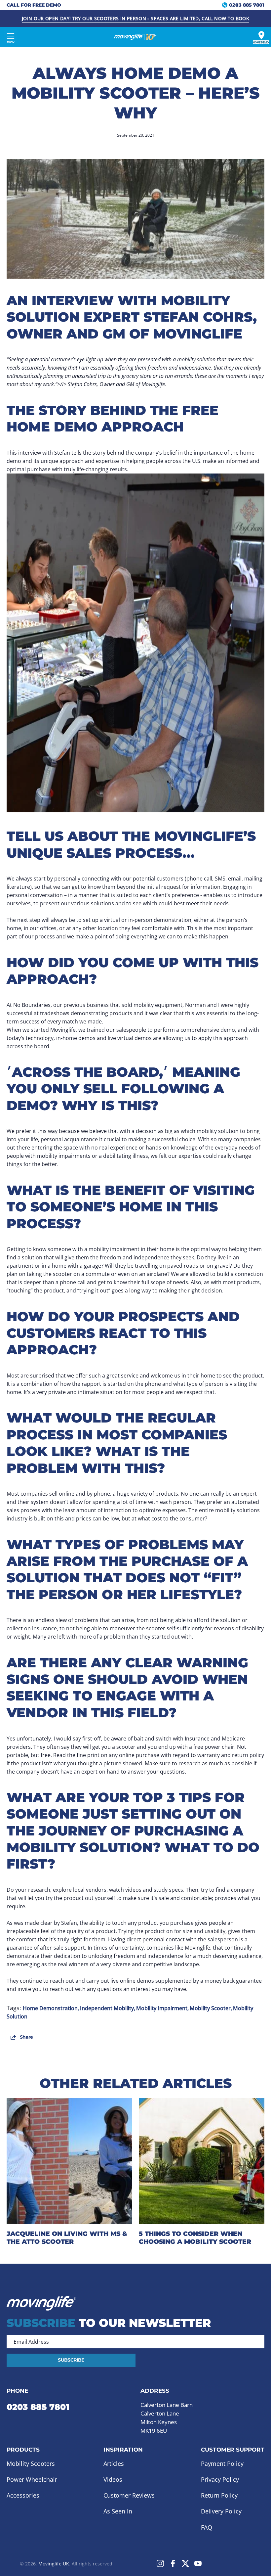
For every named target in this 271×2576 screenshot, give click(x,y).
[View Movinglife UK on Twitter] (185, 2563)
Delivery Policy (221, 2511)
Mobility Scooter (210, 2008)
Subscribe (71, 2360)
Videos (113, 2479)
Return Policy (219, 2496)
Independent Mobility (107, 2008)
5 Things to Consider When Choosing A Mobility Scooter (195, 2237)
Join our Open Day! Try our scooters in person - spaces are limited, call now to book (135, 18)
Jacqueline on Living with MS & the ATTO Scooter (67, 2237)
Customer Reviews (129, 2496)
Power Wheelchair (32, 2479)
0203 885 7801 (38, 2407)
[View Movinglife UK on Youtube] (198, 2563)
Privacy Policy (220, 2479)
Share (26, 2037)
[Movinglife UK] (135, 37)
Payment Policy (222, 2463)
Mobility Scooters (31, 2463)
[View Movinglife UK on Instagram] (160, 2563)
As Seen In (118, 2511)
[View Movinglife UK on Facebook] (173, 2563)
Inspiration (123, 2450)
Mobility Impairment (162, 2008)
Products (23, 2450)
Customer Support (233, 2450)
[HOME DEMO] (261, 35)
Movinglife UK (54, 2564)
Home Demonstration (50, 2008)
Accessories (23, 2496)
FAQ (207, 2527)
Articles (114, 2463)
